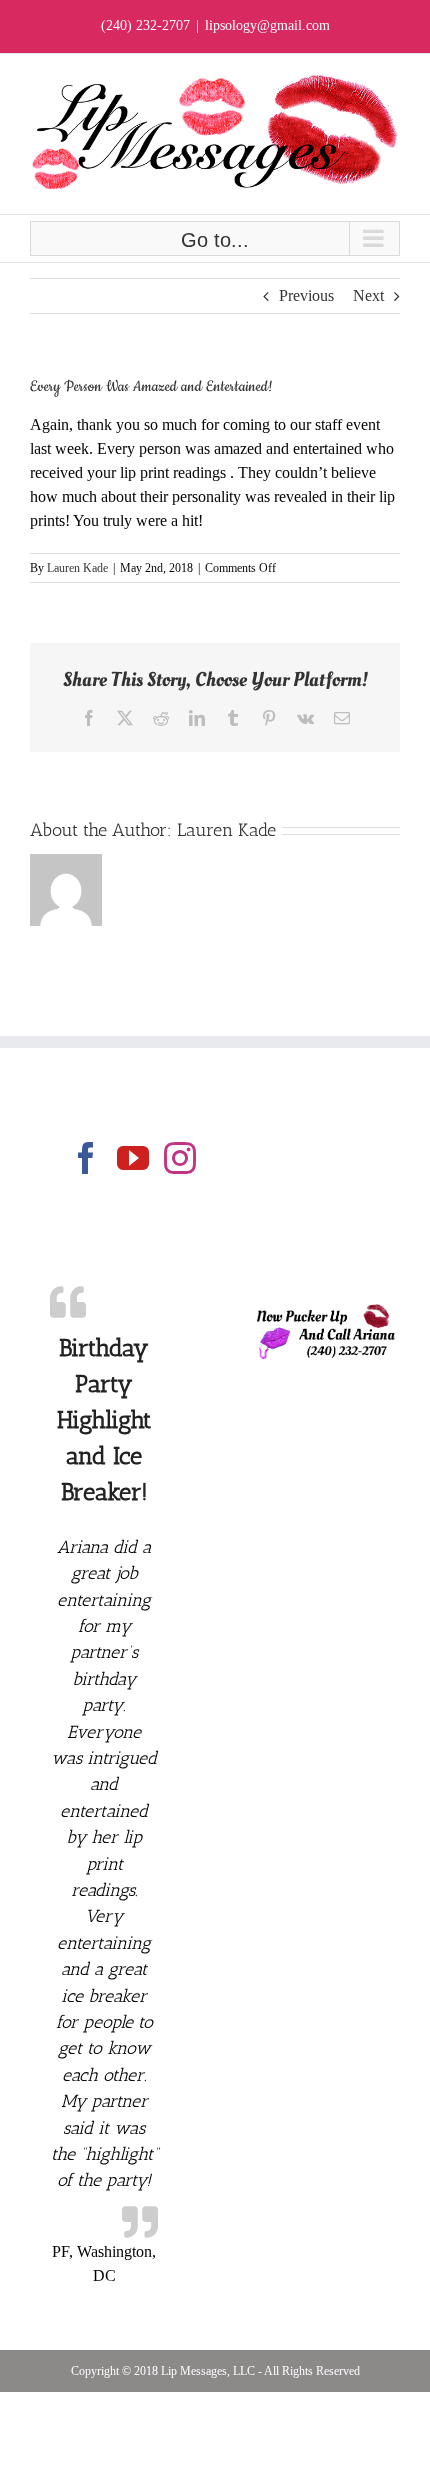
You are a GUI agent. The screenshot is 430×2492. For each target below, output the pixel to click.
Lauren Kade (77, 568)
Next (368, 295)
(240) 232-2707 (145, 25)
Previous (306, 295)
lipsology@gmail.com (267, 25)
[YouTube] (133, 1158)
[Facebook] (86, 1158)
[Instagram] (180, 1158)
